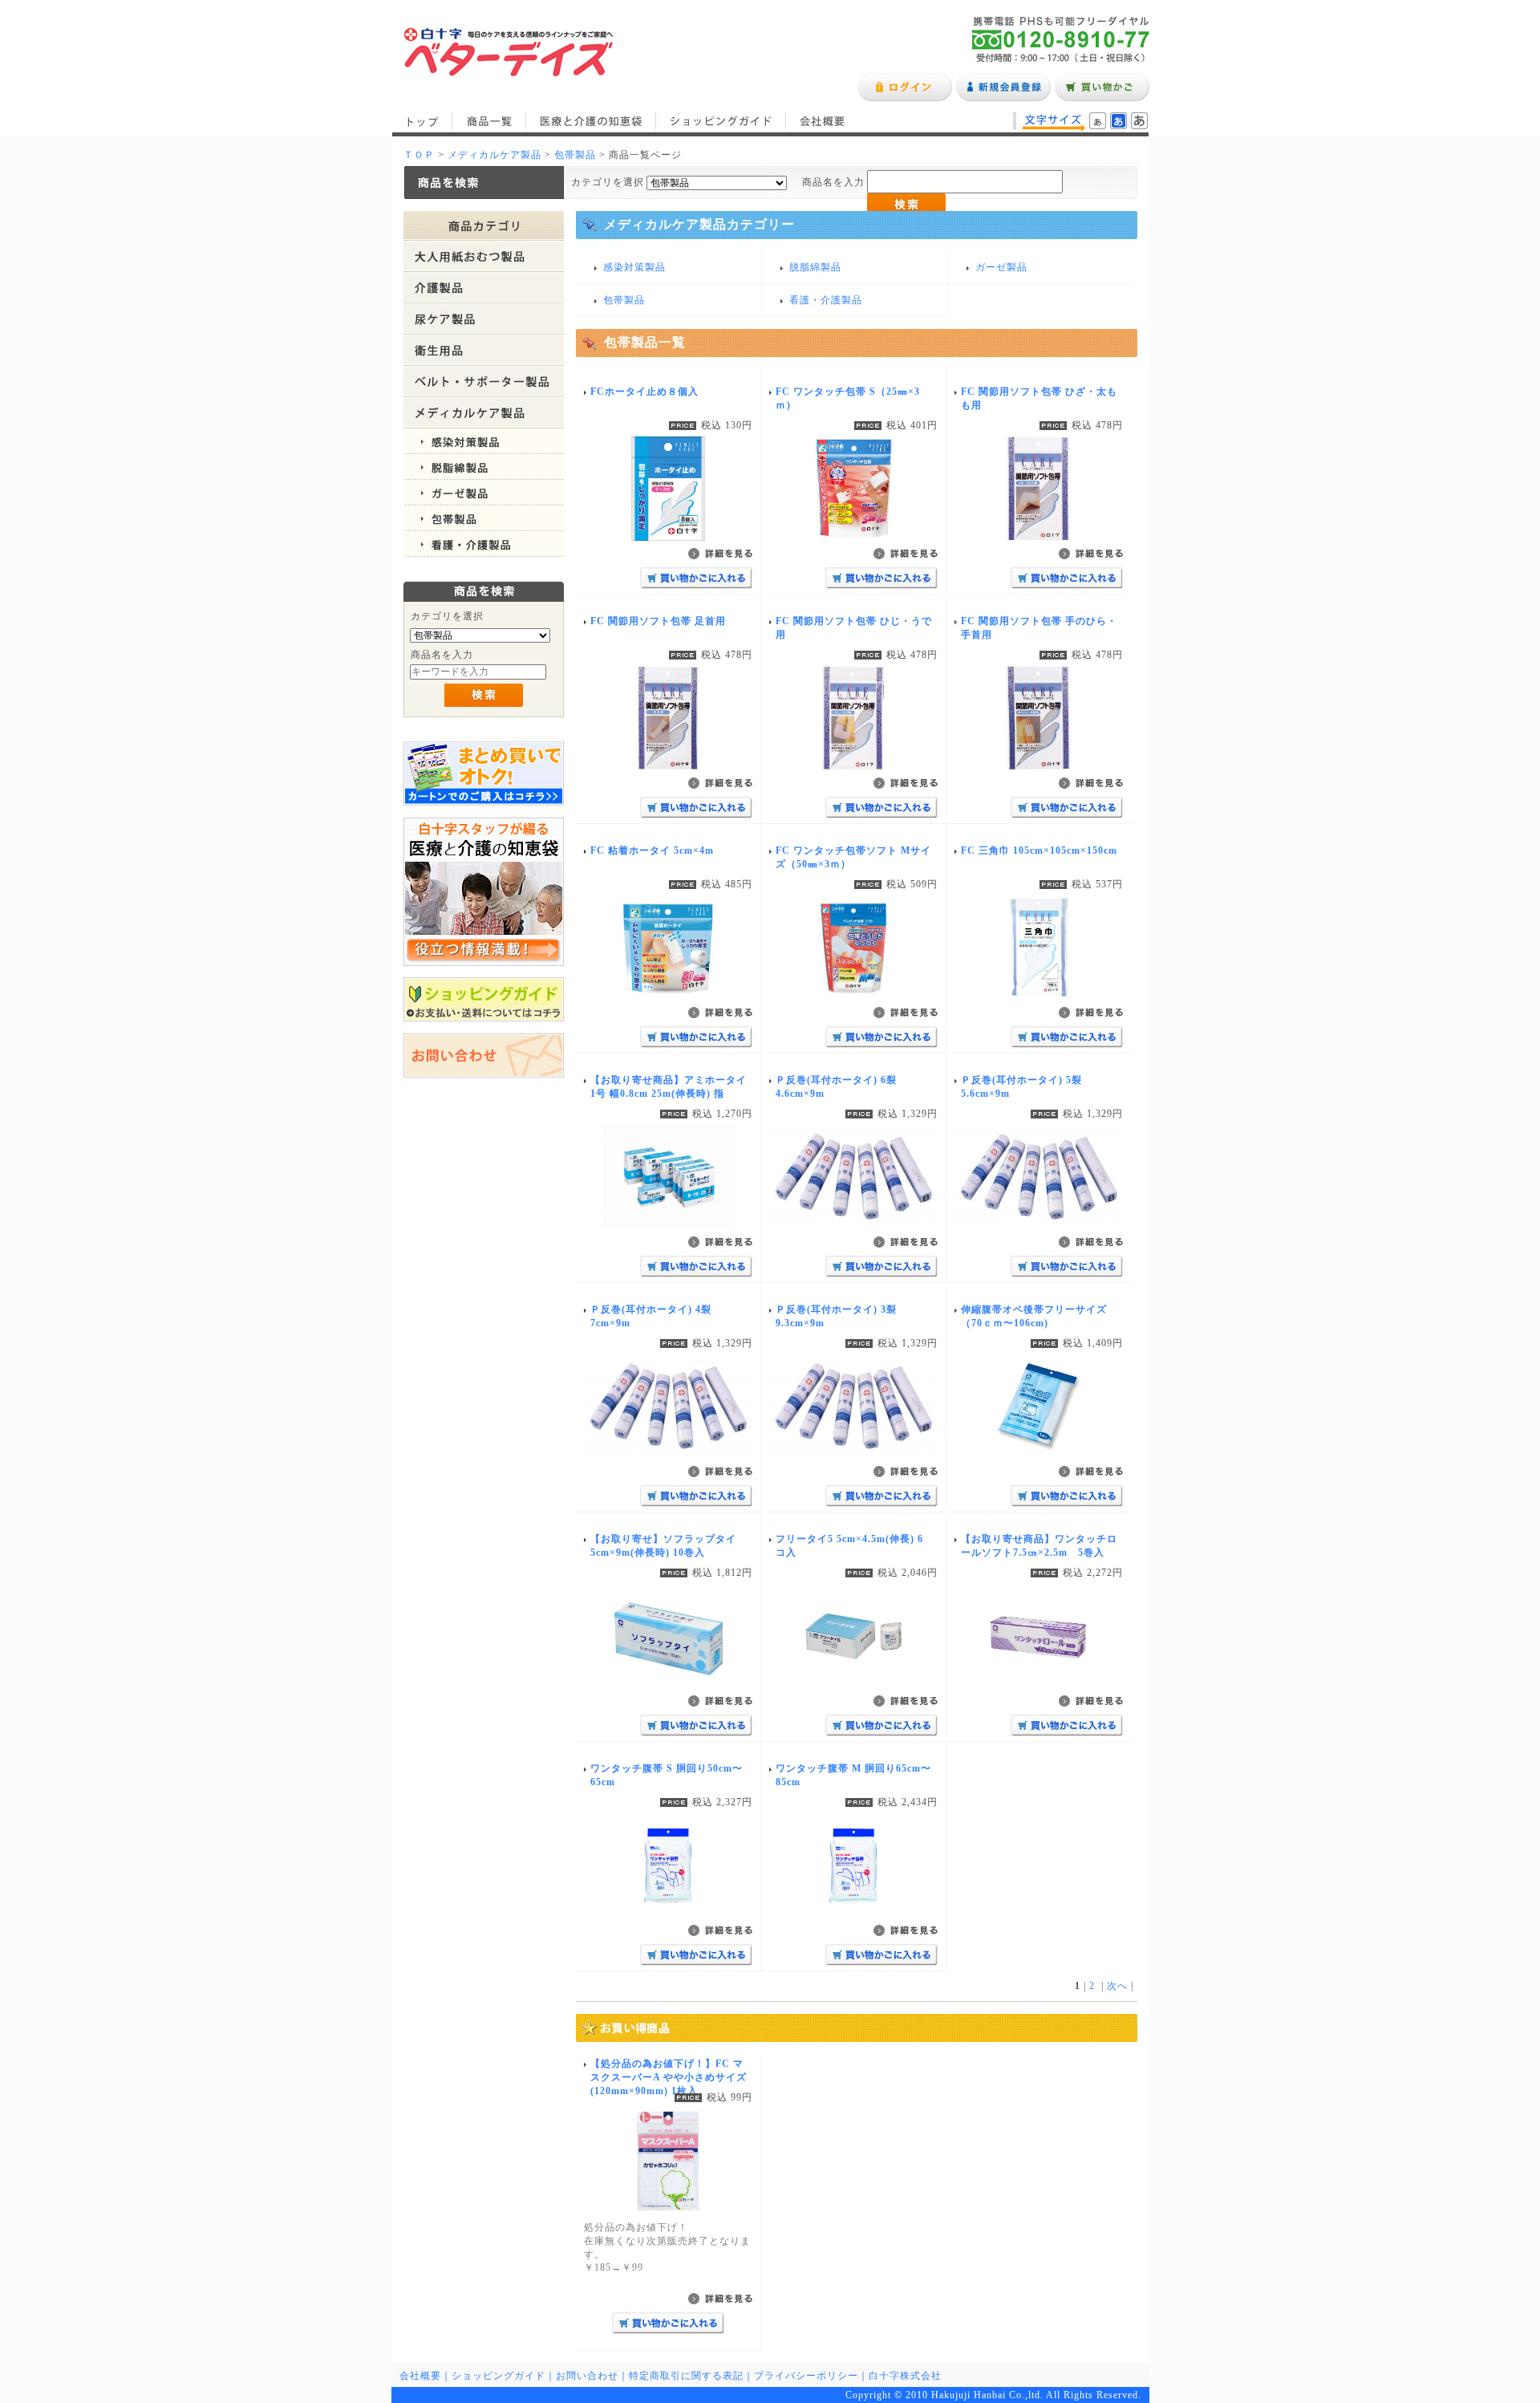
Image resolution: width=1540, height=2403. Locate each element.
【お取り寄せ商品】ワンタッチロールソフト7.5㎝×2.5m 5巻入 (1039, 1546)
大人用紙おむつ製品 (484, 256)
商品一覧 (489, 120)
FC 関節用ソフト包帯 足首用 (658, 621)
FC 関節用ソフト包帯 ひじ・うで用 (854, 628)
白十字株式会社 (905, 2376)
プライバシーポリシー (806, 2376)
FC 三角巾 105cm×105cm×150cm (1039, 850)
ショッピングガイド (721, 120)
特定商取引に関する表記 (686, 2376)
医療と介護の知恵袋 (591, 120)
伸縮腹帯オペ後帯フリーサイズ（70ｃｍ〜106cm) (1034, 1316)
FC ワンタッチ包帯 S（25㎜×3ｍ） (848, 398)
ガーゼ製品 (484, 493)
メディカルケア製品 (494, 155)
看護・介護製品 (484, 544)
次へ (1117, 1986)
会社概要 (823, 120)
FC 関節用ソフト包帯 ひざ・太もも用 (1039, 398)
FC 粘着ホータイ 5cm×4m (652, 850)
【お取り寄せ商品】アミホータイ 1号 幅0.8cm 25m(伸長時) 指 (669, 1087)
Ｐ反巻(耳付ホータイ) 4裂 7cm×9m (651, 1316)
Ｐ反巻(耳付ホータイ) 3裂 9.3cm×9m (836, 1316)
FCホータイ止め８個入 (644, 392)
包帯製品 (575, 155)
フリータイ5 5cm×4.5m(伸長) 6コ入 (849, 1546)
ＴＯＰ (419, 155)
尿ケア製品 (484, 319)
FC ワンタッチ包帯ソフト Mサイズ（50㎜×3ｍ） (853, 857)
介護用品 (484, 288)
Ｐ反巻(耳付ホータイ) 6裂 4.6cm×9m (836, 1087)
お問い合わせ (587, 2376)
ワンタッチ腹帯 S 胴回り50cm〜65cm (667, 1775)
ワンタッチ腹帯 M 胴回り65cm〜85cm (853, 1775)
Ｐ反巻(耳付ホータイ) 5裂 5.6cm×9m (1021, 1087)
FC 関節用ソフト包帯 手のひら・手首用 (1039, 628)
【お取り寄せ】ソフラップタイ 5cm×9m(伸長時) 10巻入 (663, 1546)
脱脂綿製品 (484, 467)
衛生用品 (484, 350)
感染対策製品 (484, 441)
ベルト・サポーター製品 (484, 382)
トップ (422, 120)
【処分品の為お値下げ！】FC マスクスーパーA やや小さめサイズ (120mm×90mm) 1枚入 (669, 2077)
